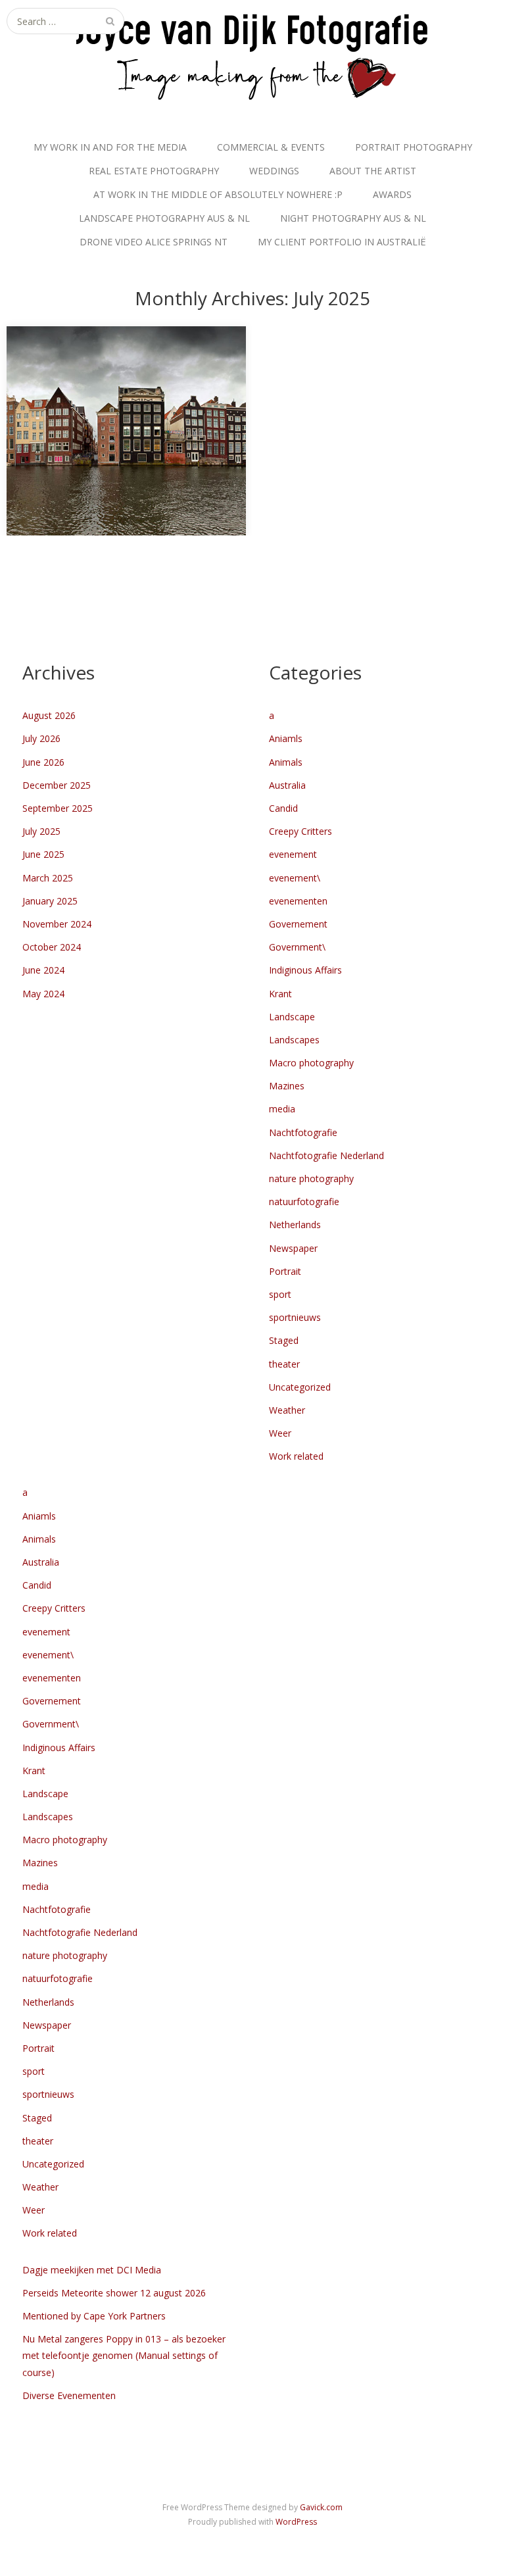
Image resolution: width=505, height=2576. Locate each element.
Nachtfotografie (303, 1132)
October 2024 (52, 947)
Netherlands (295, 1225)
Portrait (285, 1271)
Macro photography (311, 1063)
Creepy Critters (301, 831)
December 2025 (57, 785)
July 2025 (41, 831)
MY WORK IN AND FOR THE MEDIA (110, 147)
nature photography (311, 1178)
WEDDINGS (274, 171)
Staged (284, 1340)
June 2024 (43, 970)
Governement (298, 924)
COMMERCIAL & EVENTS (271, 147)
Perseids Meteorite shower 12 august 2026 (114, 2293)
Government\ (297, 947)
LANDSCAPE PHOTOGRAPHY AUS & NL (164, 218)
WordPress (296, 2522)
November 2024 (57, 924)
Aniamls (286, 738)
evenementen (298, 901)
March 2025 (48, 878)
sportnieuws (295, 1317)
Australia (287, 785)
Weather (287, 1410)
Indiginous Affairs (305, 970)
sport (280, 1294)
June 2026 (43, 762)
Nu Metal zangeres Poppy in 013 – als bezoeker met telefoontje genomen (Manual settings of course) (124, 2355)
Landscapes (294, 1040)
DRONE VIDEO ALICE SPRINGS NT (154, 242)
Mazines (287, 1086)
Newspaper (293, 1248)
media (282, 1109)
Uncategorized (300, 1387)
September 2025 (58, 808)
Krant (280, 994)
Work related (296, 1456)
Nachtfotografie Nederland (326, 1155)
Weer (280, 1433)
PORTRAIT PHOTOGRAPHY (414, 147)
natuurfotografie (304, 1201)
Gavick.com (321, 2507)
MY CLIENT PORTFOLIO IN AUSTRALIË (342, 242)
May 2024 (43, 994)
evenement (293, 854)
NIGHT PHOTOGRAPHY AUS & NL (353, 218)
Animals (286, 762)
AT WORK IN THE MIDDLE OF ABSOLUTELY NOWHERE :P (218, 194)
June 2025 (43, 854)
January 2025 (50, 901)
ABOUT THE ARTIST (373, 171)
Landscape (292, 1017)
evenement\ (295, 878)
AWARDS (392, 194)
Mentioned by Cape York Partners (94, 2316)
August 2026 (49, 715)
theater (284, 1364)
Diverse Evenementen (69, 2395)
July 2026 (41, 738)
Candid (283, 808)
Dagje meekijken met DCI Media (92, 2270)
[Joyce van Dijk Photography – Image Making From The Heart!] (252, 55)
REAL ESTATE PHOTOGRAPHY (154, 171)
